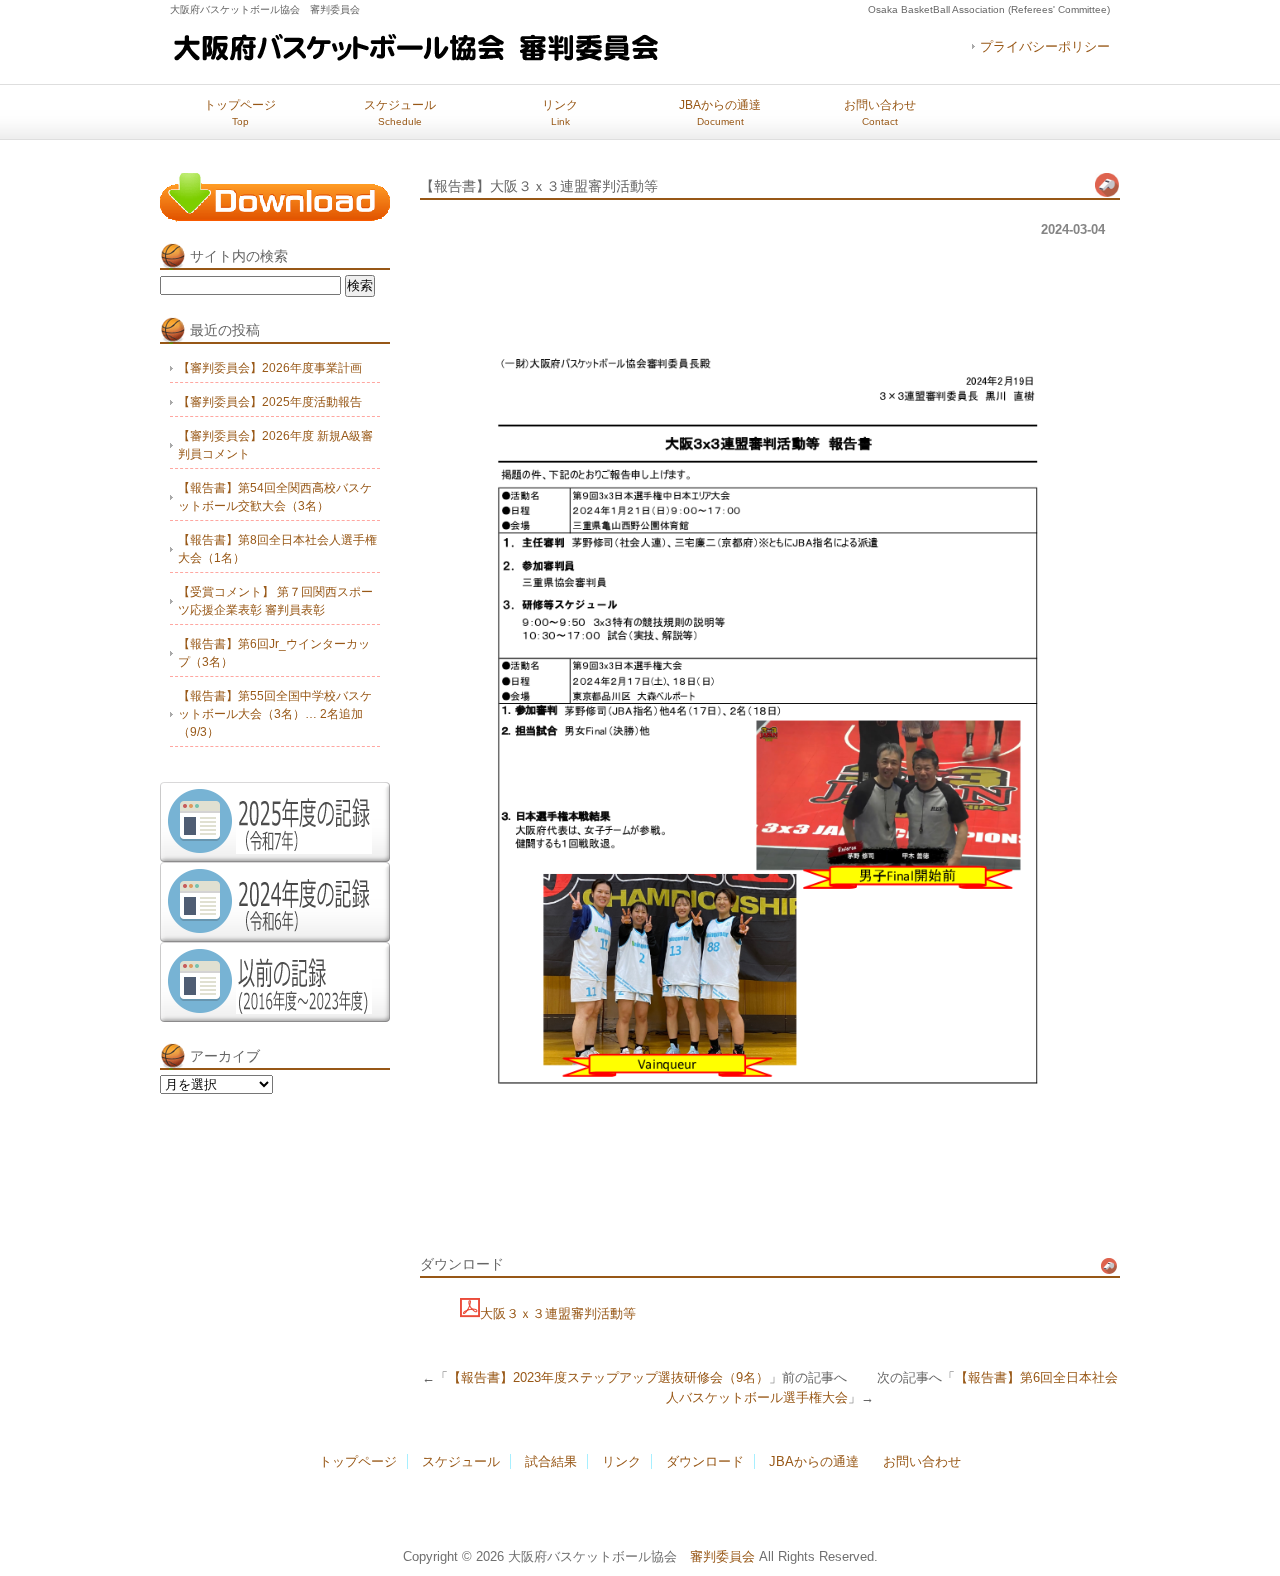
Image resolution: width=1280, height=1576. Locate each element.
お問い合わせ (880, 112)
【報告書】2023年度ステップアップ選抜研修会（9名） (608, 1377)
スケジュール (400, 112)
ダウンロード (705, 1461)
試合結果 (551, 1461)
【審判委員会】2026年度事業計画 (270, 368)
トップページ (240, 112)
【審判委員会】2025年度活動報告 (270, 402)
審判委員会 (722, 1556)
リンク (560, 112)
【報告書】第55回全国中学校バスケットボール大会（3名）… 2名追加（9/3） (275, 714)
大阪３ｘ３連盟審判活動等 (558, 1313)
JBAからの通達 (720, 112)
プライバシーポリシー (1045, 46)
